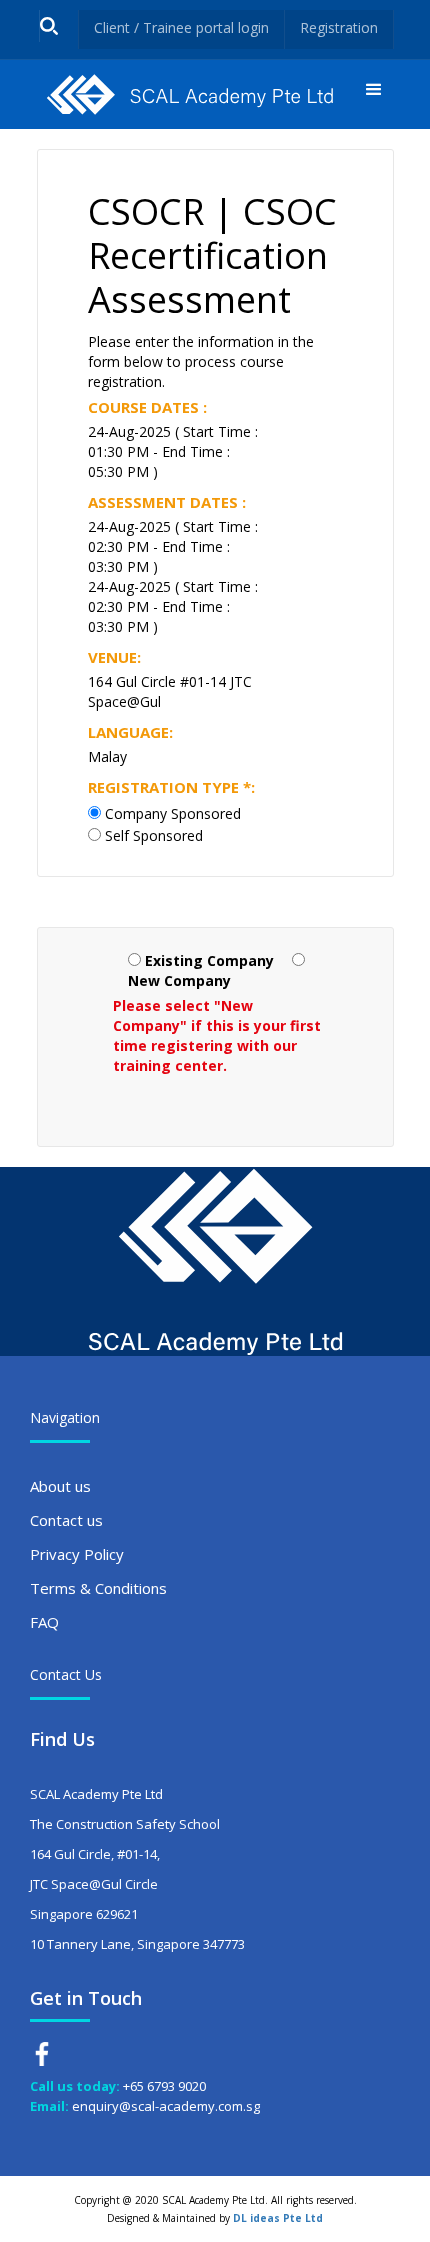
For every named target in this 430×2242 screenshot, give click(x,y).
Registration (339, 27)
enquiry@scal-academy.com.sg (166, 2106)
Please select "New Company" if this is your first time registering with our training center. (217, 1035)
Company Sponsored (173, 813)
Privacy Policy (77, 1554)
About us (60, 1486)
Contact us (66, 1520)
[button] (374, 94)
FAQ (44, 1622)
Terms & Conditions (98, 1588)
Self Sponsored (154, 835)
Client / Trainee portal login (181, 27)
